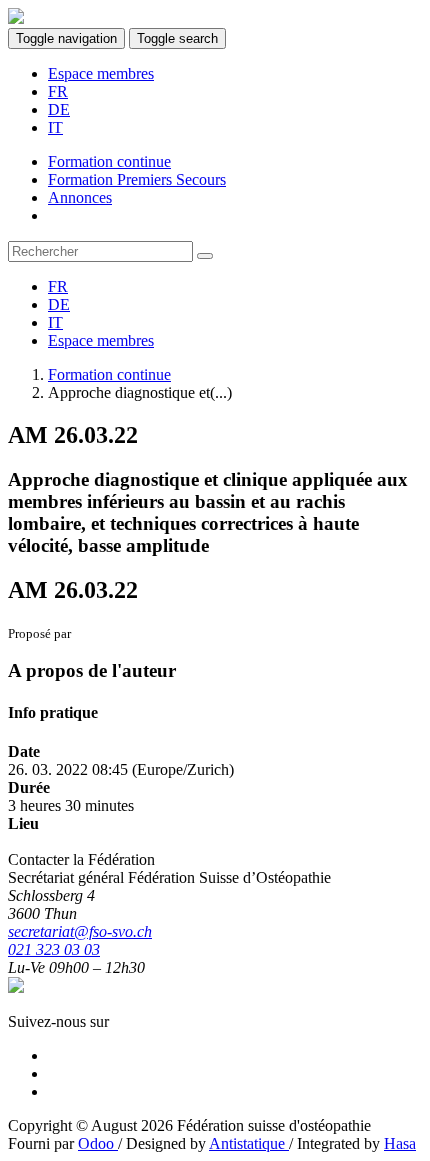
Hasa (400, 1143)
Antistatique (249, 1143)
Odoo (98, 1143)
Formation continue (109, 374)
